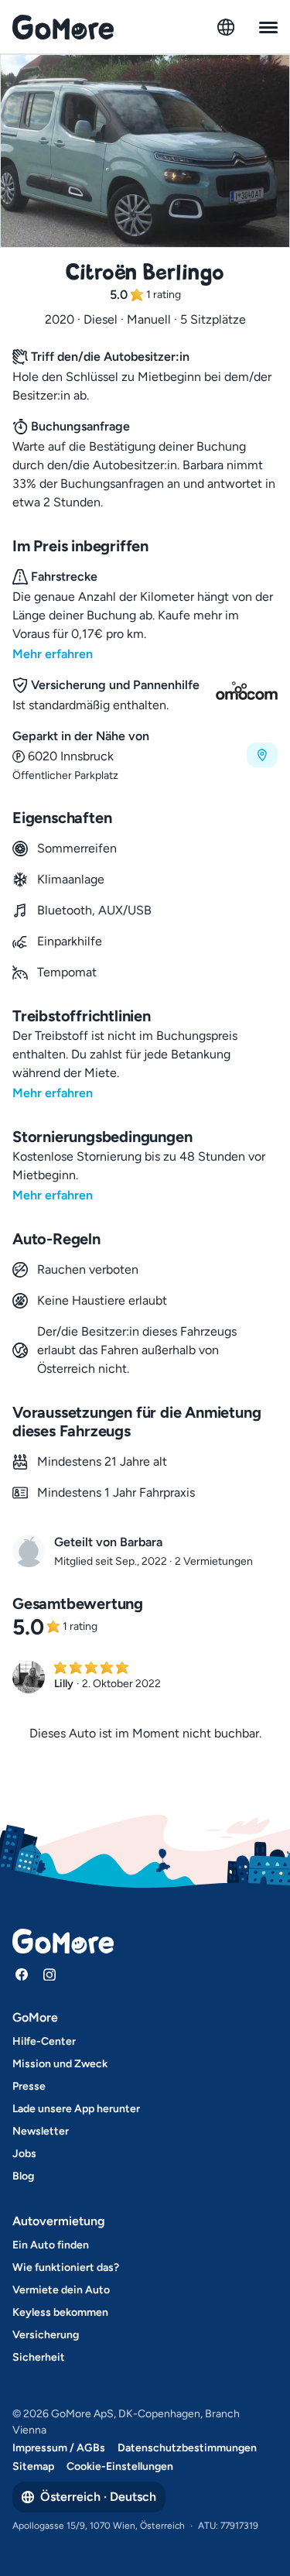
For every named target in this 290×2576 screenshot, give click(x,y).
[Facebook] (22, 1974)
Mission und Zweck (60, 2064)
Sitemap (33, 2466)
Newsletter (41, 2131)
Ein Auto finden (51, 2245)
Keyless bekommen (60, 2312)
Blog (23, 2176)
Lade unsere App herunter (76, 2109)
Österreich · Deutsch (98, 2497)
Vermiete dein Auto (61, 2290)
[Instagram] (49, 1974)
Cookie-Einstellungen (120, 2466)
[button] (145, 755)
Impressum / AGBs (59, 2448)
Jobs (24, 2154)
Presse (29, 2086)
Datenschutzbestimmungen (187, 2448)
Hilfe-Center (44, 2041)
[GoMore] (63, 27)
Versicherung (46, 2335)
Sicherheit (39, 2357)
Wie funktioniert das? (66, 2267)
